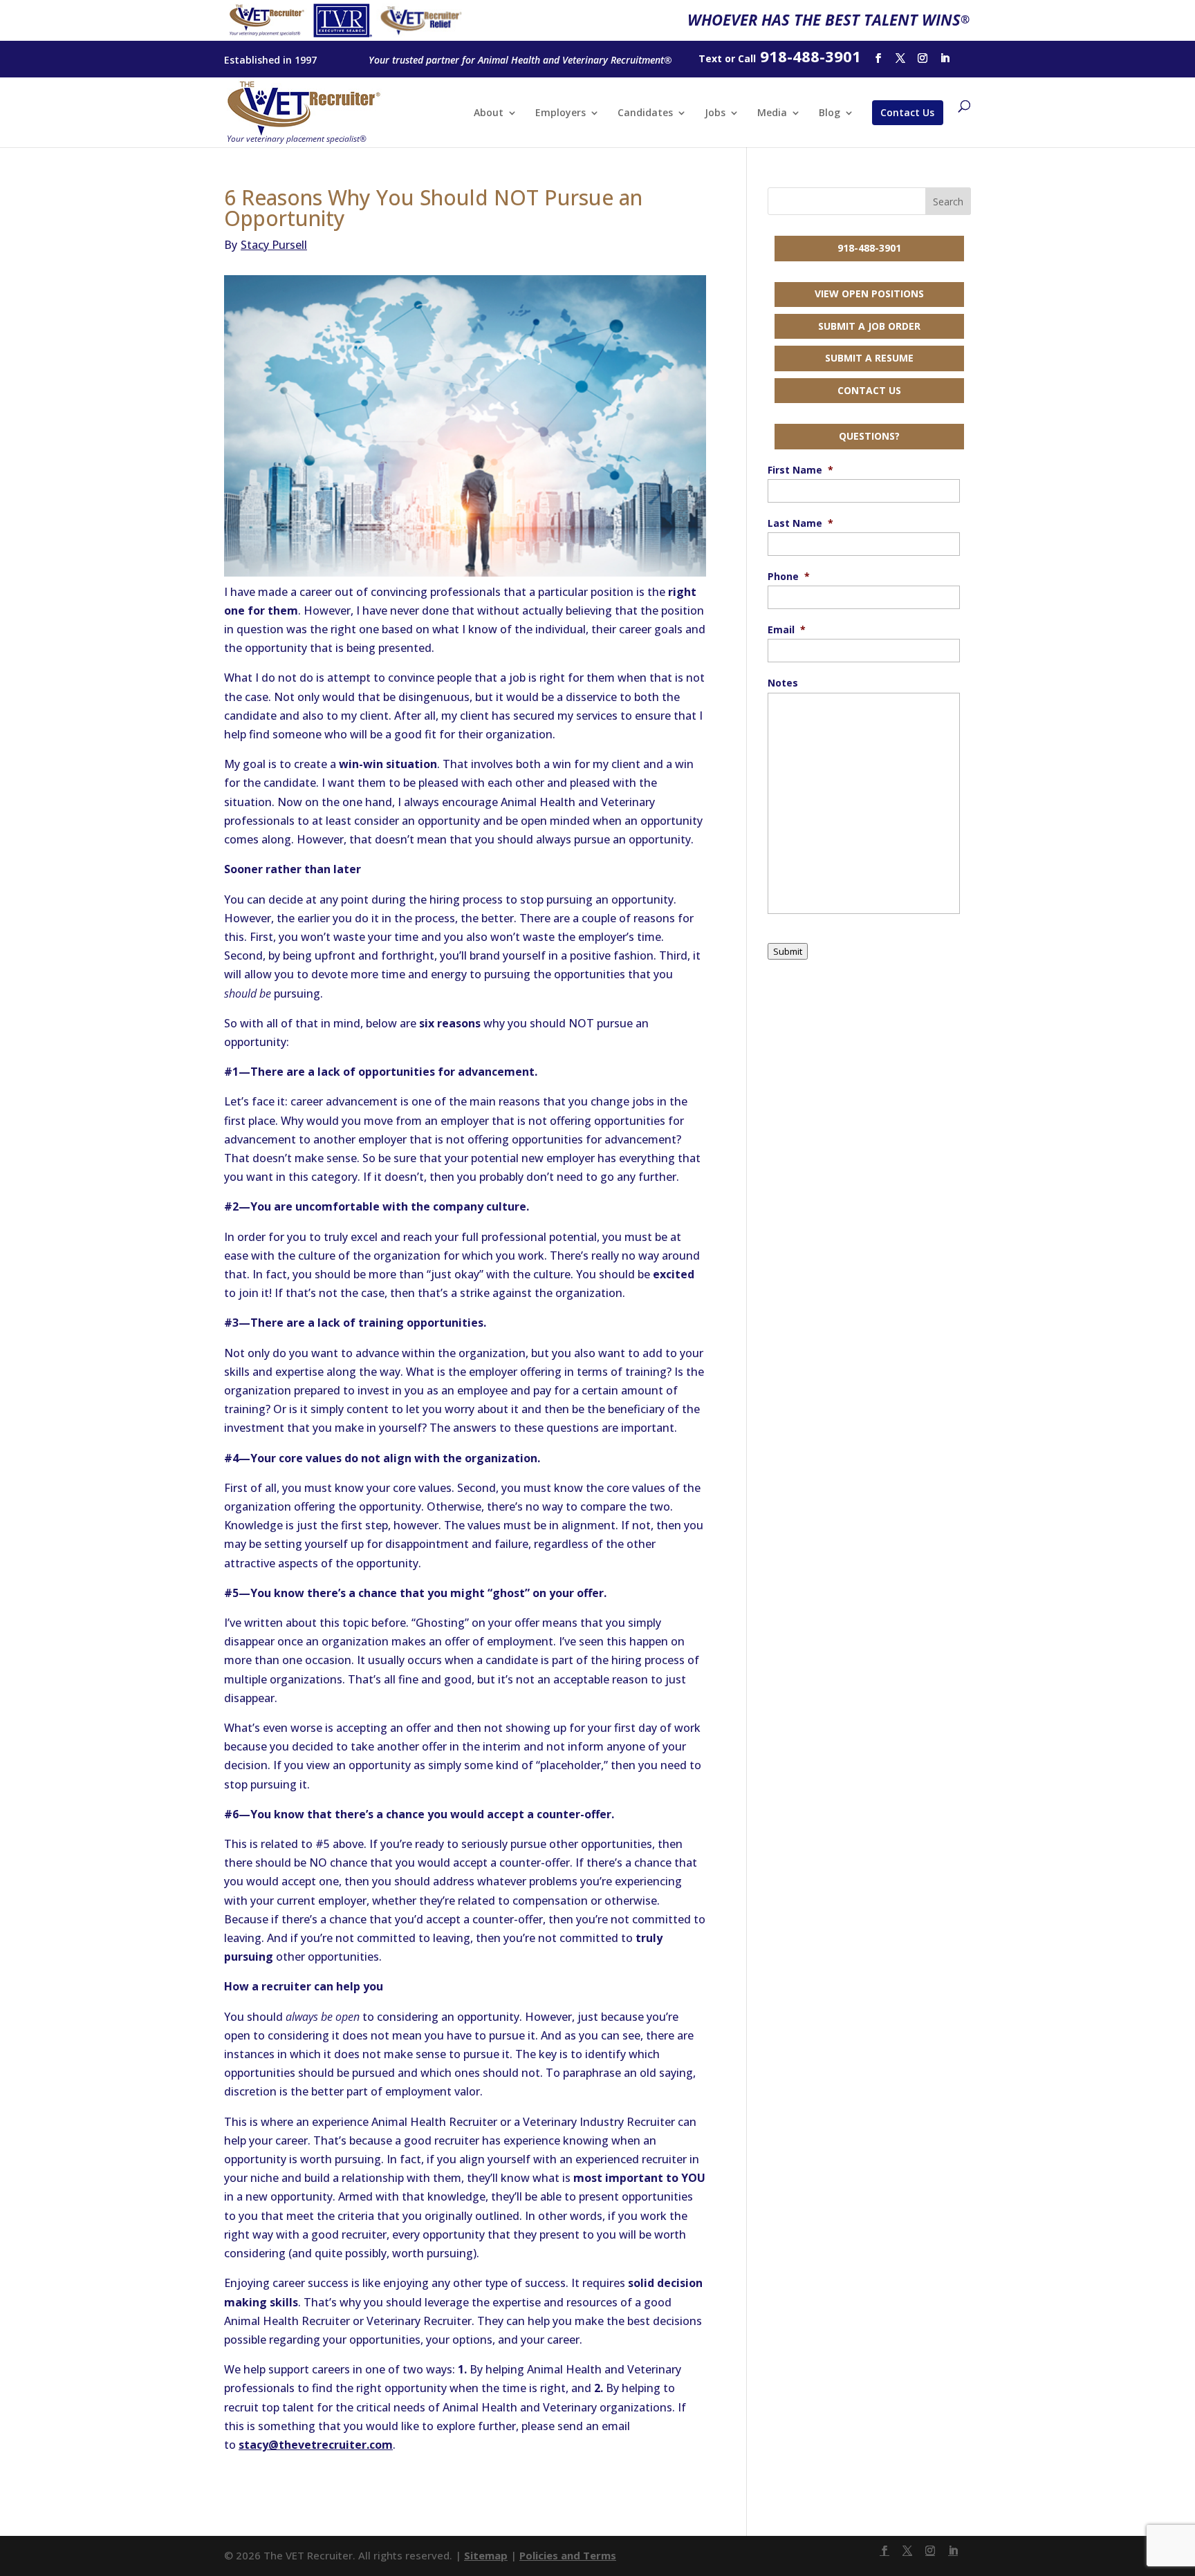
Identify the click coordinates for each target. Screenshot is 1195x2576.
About (489, 113)
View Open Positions (869, 293)
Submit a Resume (869, 358)
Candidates (645, 113)
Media (772, 113)
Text (710, 58)
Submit (788, 951)
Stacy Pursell (266, 245)
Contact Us (907, 112)
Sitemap (486, 2555)
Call (747, 58)
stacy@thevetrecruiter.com (316, 2445)
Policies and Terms (568, 2555)
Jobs (715, 113)
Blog (830, 113)
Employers (561, 113)
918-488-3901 (869, 248)
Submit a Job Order (869, 326)
